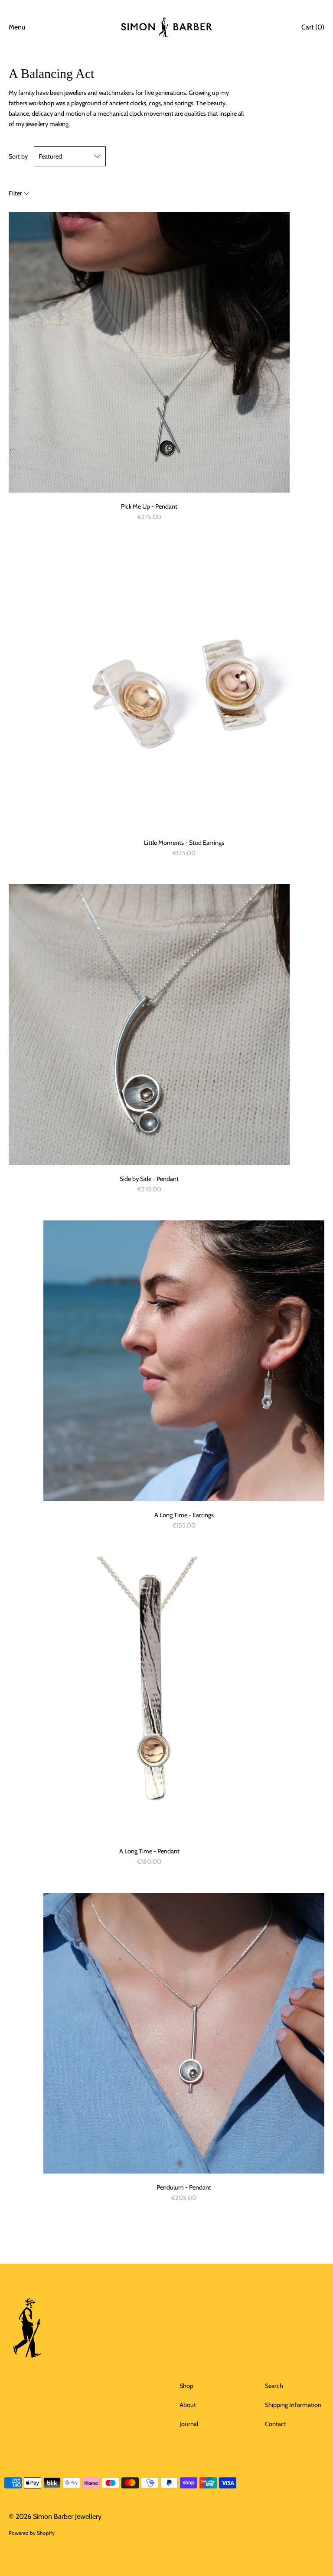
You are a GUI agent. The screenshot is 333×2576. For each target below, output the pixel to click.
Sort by (18, 156)
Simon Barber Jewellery (67, 2516)
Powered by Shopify (32, 2533)
